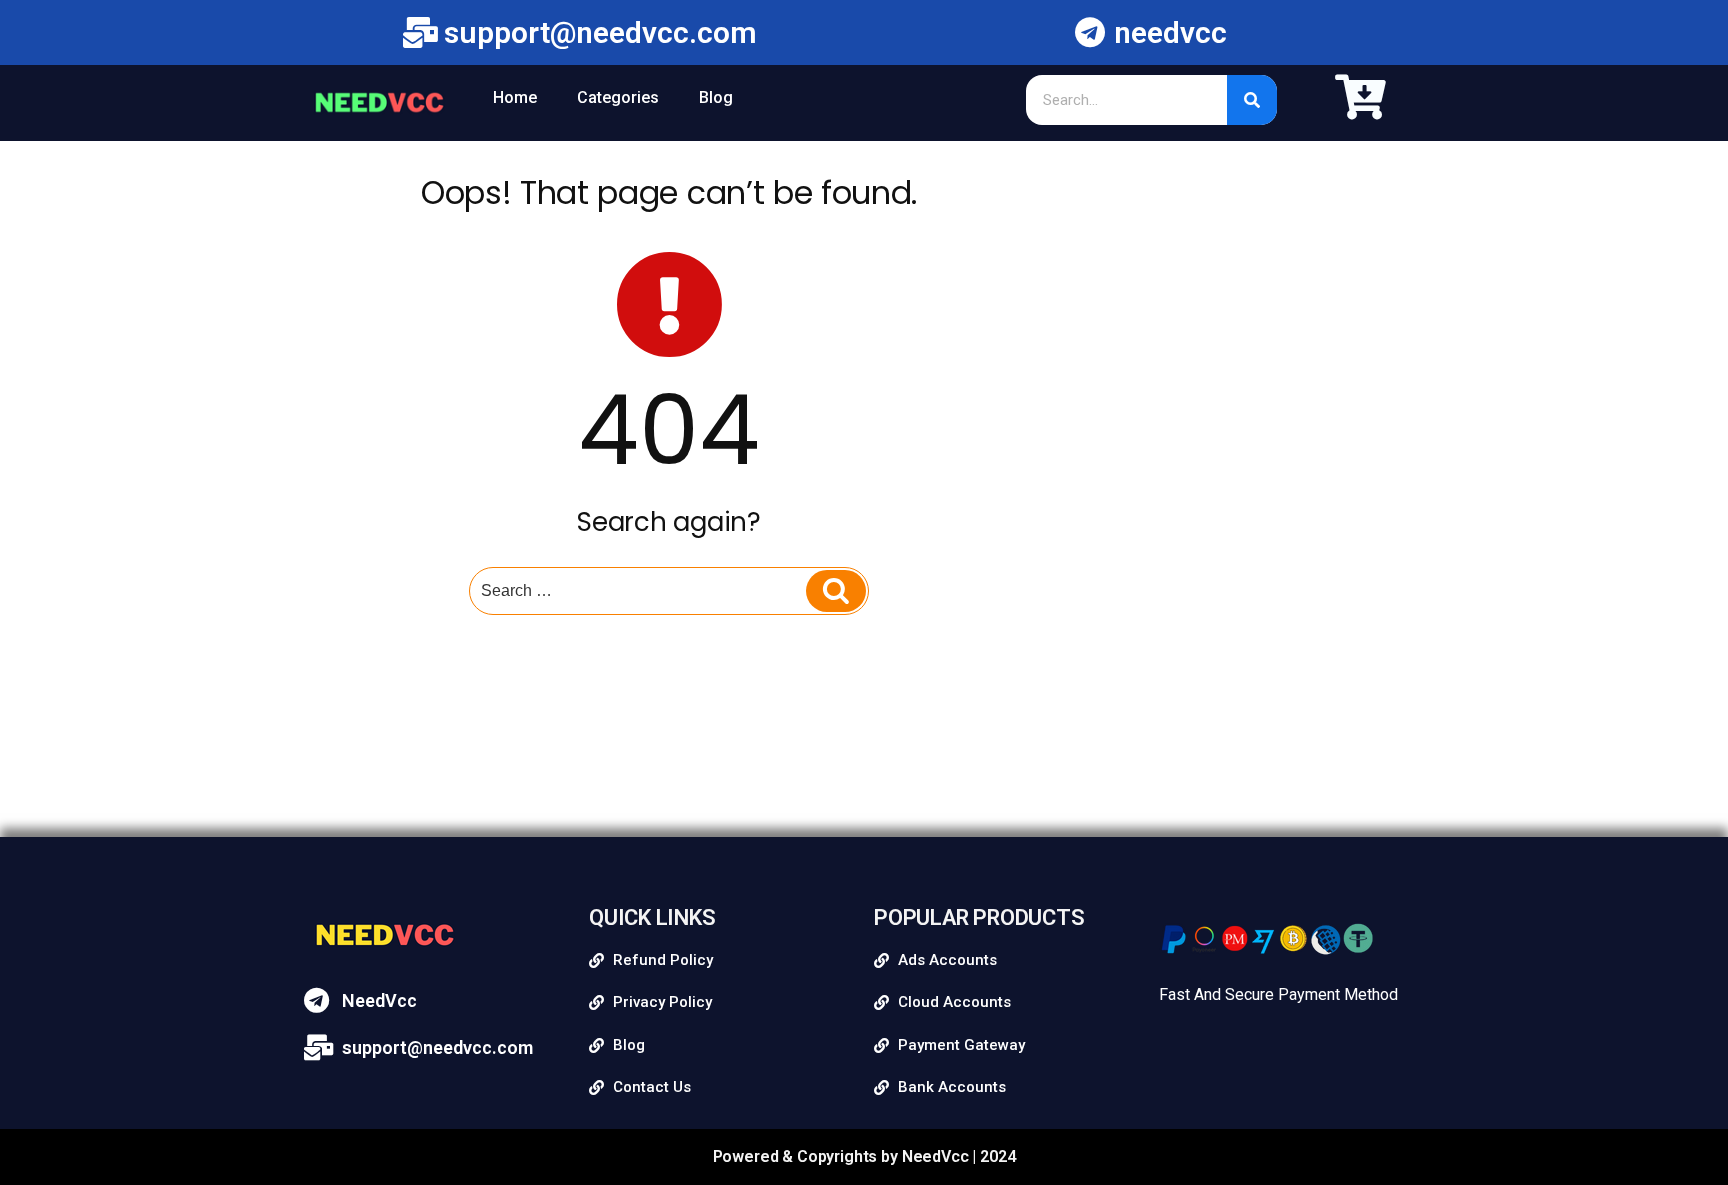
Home (515, 97)
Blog (716, 97)
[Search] (1252, 100)
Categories (618, 97)
